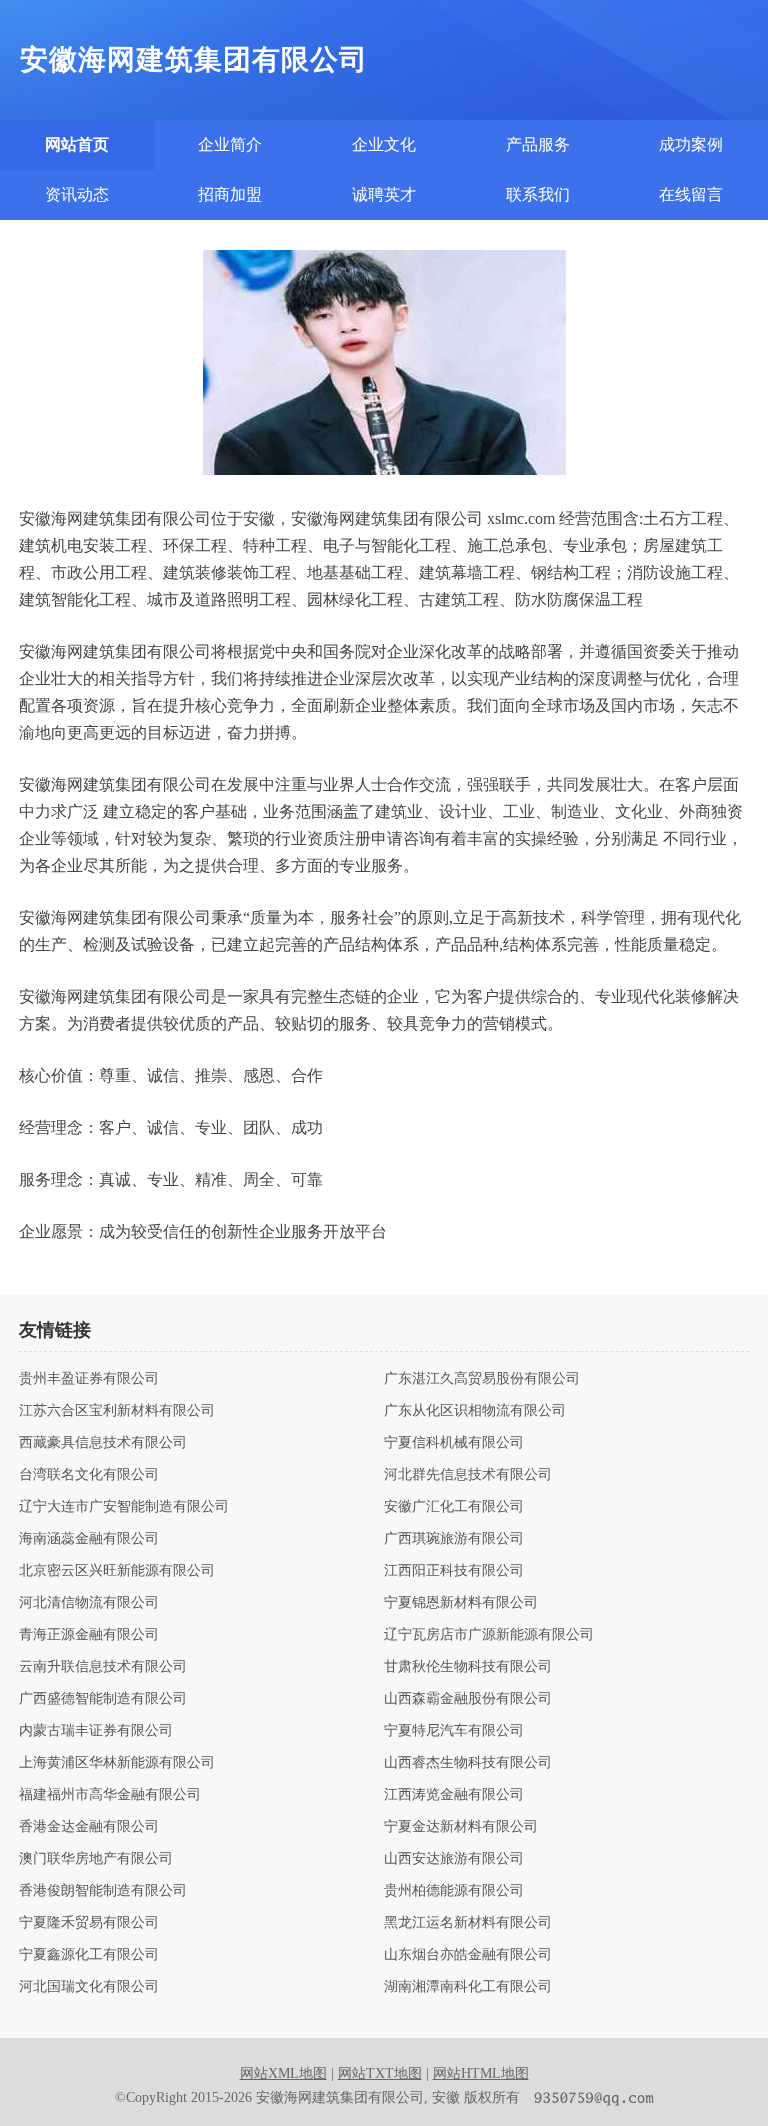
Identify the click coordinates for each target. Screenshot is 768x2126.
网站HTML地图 (481, 2073)
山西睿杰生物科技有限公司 (468, 1763)
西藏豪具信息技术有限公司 (103, 1443)
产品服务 (538, 144)
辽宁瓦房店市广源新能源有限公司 (489, 1635)
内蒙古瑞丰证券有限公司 (96, 1731)
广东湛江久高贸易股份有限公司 (482, 1379)
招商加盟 (230, 194)
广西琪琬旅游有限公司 (454, 1539)
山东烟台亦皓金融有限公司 (468, 1955)
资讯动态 (77, 194)
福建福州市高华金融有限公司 (110, 1795)
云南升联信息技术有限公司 (103, 1667)
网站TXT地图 (380, 2073)
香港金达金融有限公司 (89, 1827)
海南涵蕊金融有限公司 (89, 1539)
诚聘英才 (384, 194)
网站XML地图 (283, 2073)
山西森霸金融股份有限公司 (468, 1699)
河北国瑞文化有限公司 (89, 1987)
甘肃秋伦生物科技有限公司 (468, 1667)
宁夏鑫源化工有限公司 (89, 1955)
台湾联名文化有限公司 (89, 1475)
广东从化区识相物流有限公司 (475, 1411)
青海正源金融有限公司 (89, 1635)
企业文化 (384, 144)
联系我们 (538, 194)
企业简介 (230, 144)
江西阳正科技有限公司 (454, 1571)
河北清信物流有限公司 (89, 1603)
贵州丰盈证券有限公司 (89, 1379)
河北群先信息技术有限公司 (468, 1475)
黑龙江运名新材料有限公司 (468, 1923)
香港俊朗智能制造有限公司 (103, 1891)
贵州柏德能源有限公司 (454, 1891)
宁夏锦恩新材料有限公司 (461, 1603)
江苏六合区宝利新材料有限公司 (117, 1411)
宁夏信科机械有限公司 (454, 1443)
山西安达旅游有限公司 (454, 1859)
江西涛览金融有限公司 (454, 1795)
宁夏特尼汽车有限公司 (454, 1731)
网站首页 (77, 144)
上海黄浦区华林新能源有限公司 (117, 1763)
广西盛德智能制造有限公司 (103, 1699)
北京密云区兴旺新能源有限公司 (117, 1571)
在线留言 (691, 194)
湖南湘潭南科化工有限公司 (468, 1987)
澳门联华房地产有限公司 (96, 1859)
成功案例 (691, 144)
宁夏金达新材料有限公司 (461, 1827)
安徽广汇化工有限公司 (454, 1507)
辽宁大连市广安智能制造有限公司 (124, 1507)
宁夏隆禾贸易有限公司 (89, 1923)
